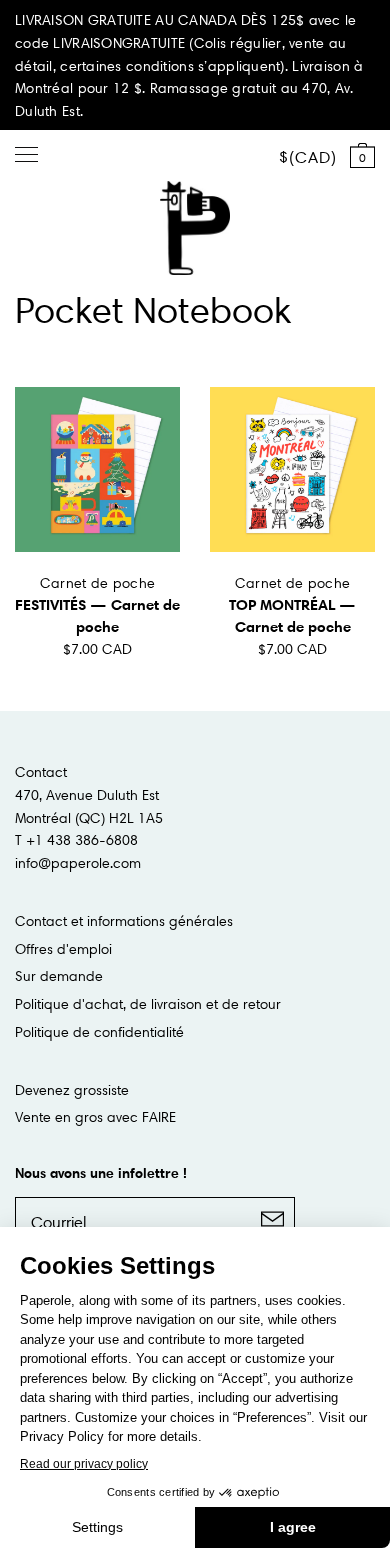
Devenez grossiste (72, 1090)
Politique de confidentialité (99, 1032)
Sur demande (59, 976)
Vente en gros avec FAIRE (95, 1117)
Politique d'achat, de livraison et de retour (148, 1004)
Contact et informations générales (124, 921)
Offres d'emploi (63, 949)
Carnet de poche (97, 583)
